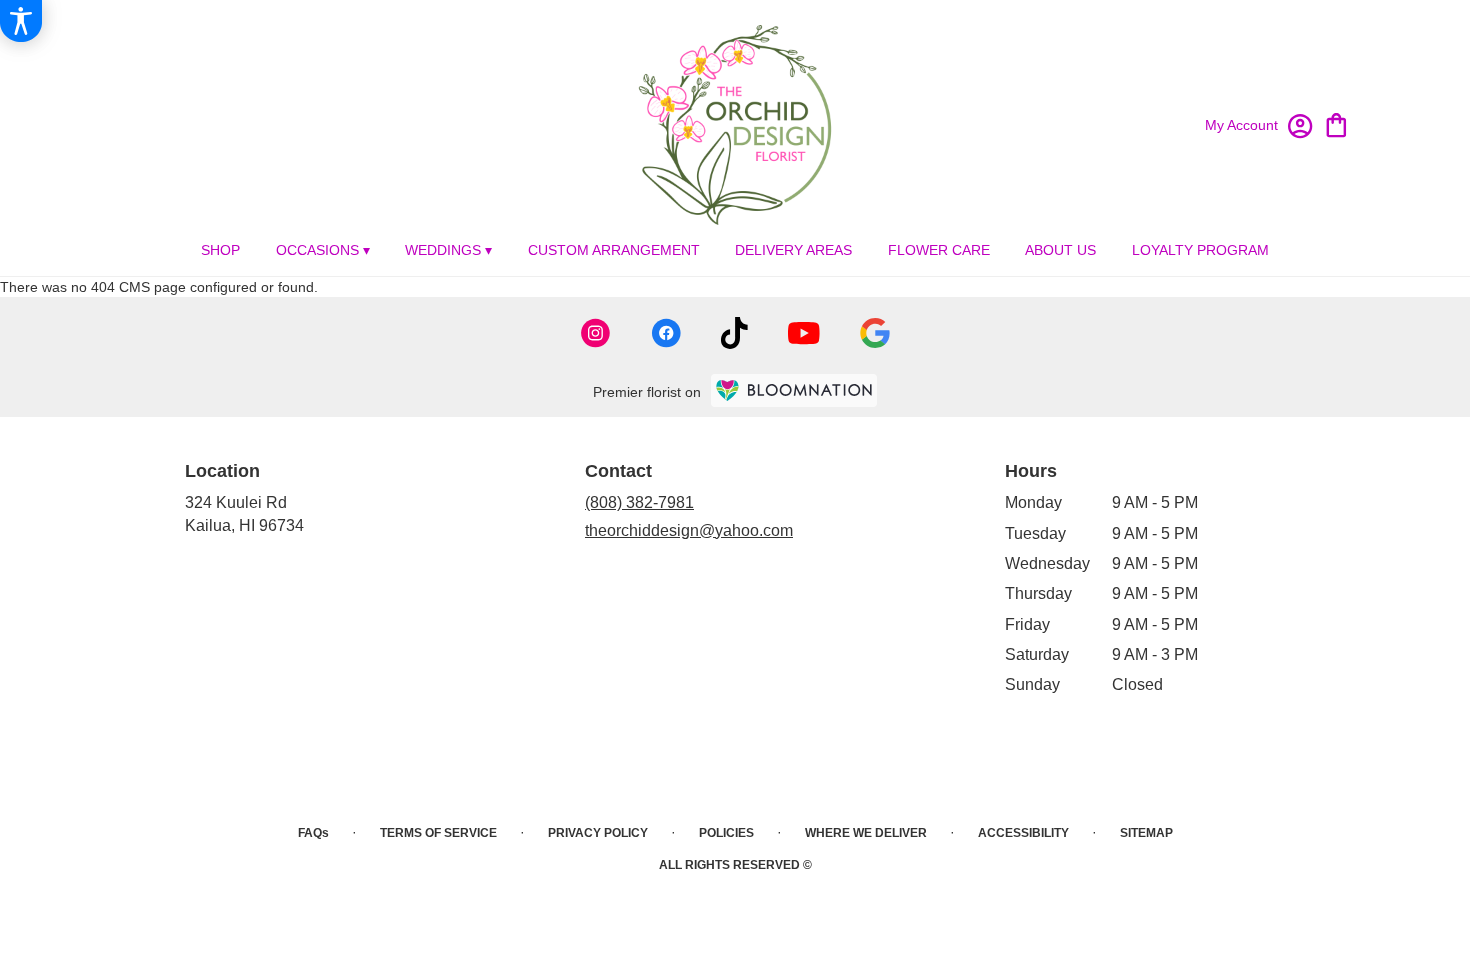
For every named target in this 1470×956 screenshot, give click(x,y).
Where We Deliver (866, 833)
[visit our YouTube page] (804, 333)
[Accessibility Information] (21, 21)
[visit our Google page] (875, 333)
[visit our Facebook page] (666, 333)
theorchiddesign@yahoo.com (689, 530)
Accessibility (1023, 833)
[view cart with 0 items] (1336, 123)
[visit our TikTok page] (734, 333)
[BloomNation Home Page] (794, 390)
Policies (726, 833)
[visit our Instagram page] (596, 333)
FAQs (313, 833)
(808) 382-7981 (639, 502)
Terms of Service (438, 833)
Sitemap (1146, 833)
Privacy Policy (598, 833)
